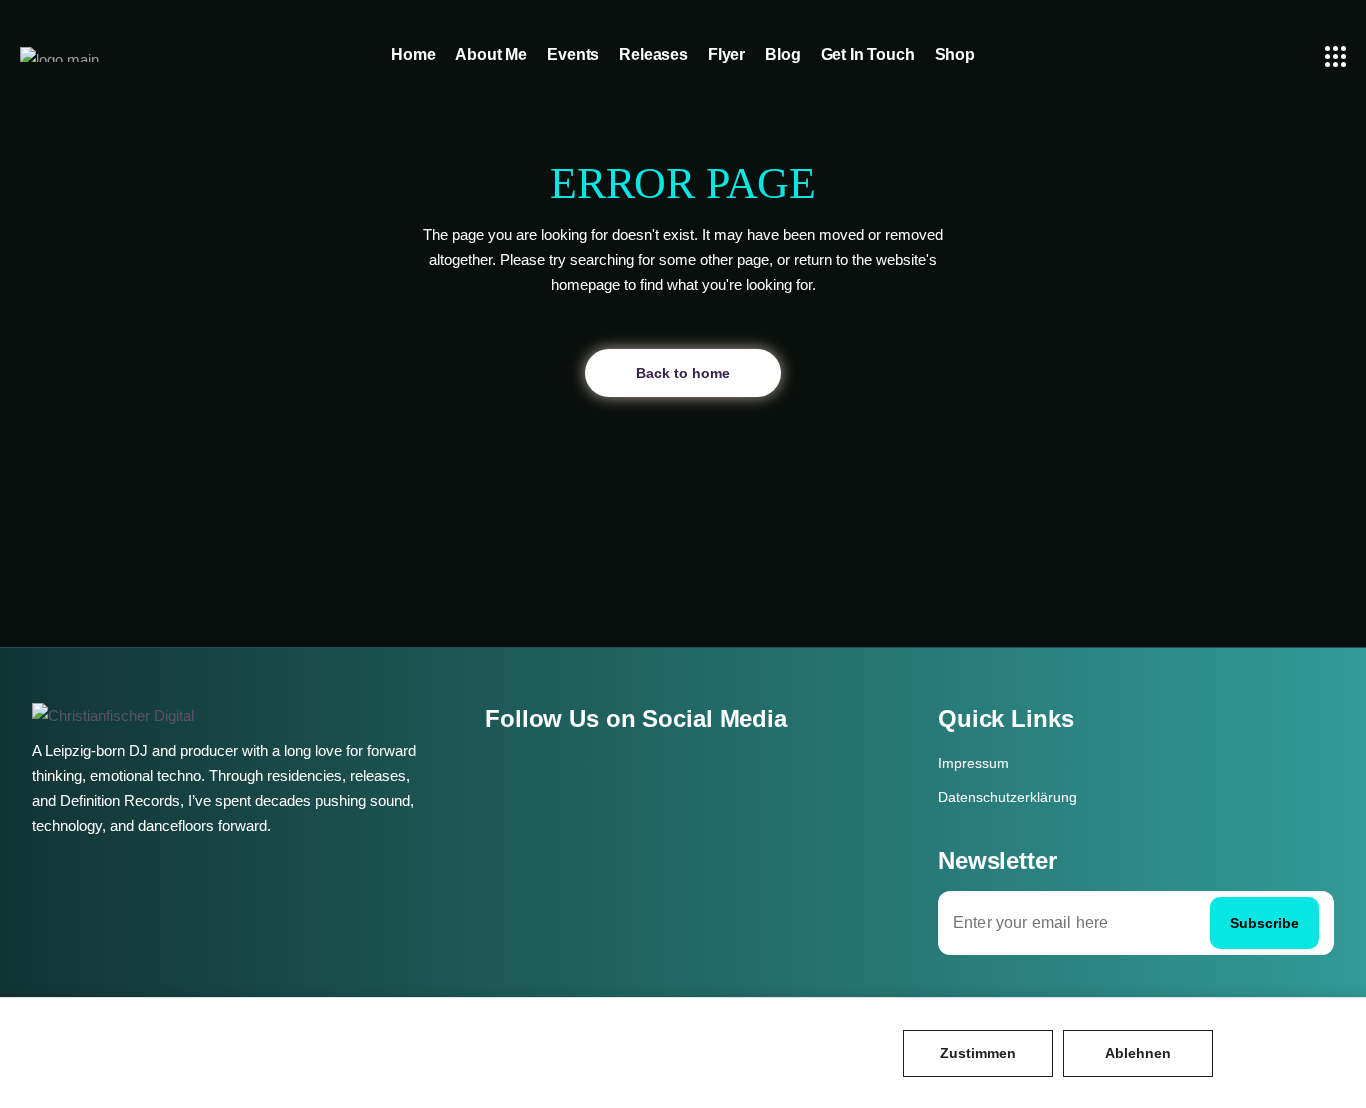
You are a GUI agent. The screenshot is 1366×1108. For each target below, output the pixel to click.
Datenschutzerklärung (1007, 797)
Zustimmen (978, 1053)
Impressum (973, 763)
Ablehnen (1138, 1053)
